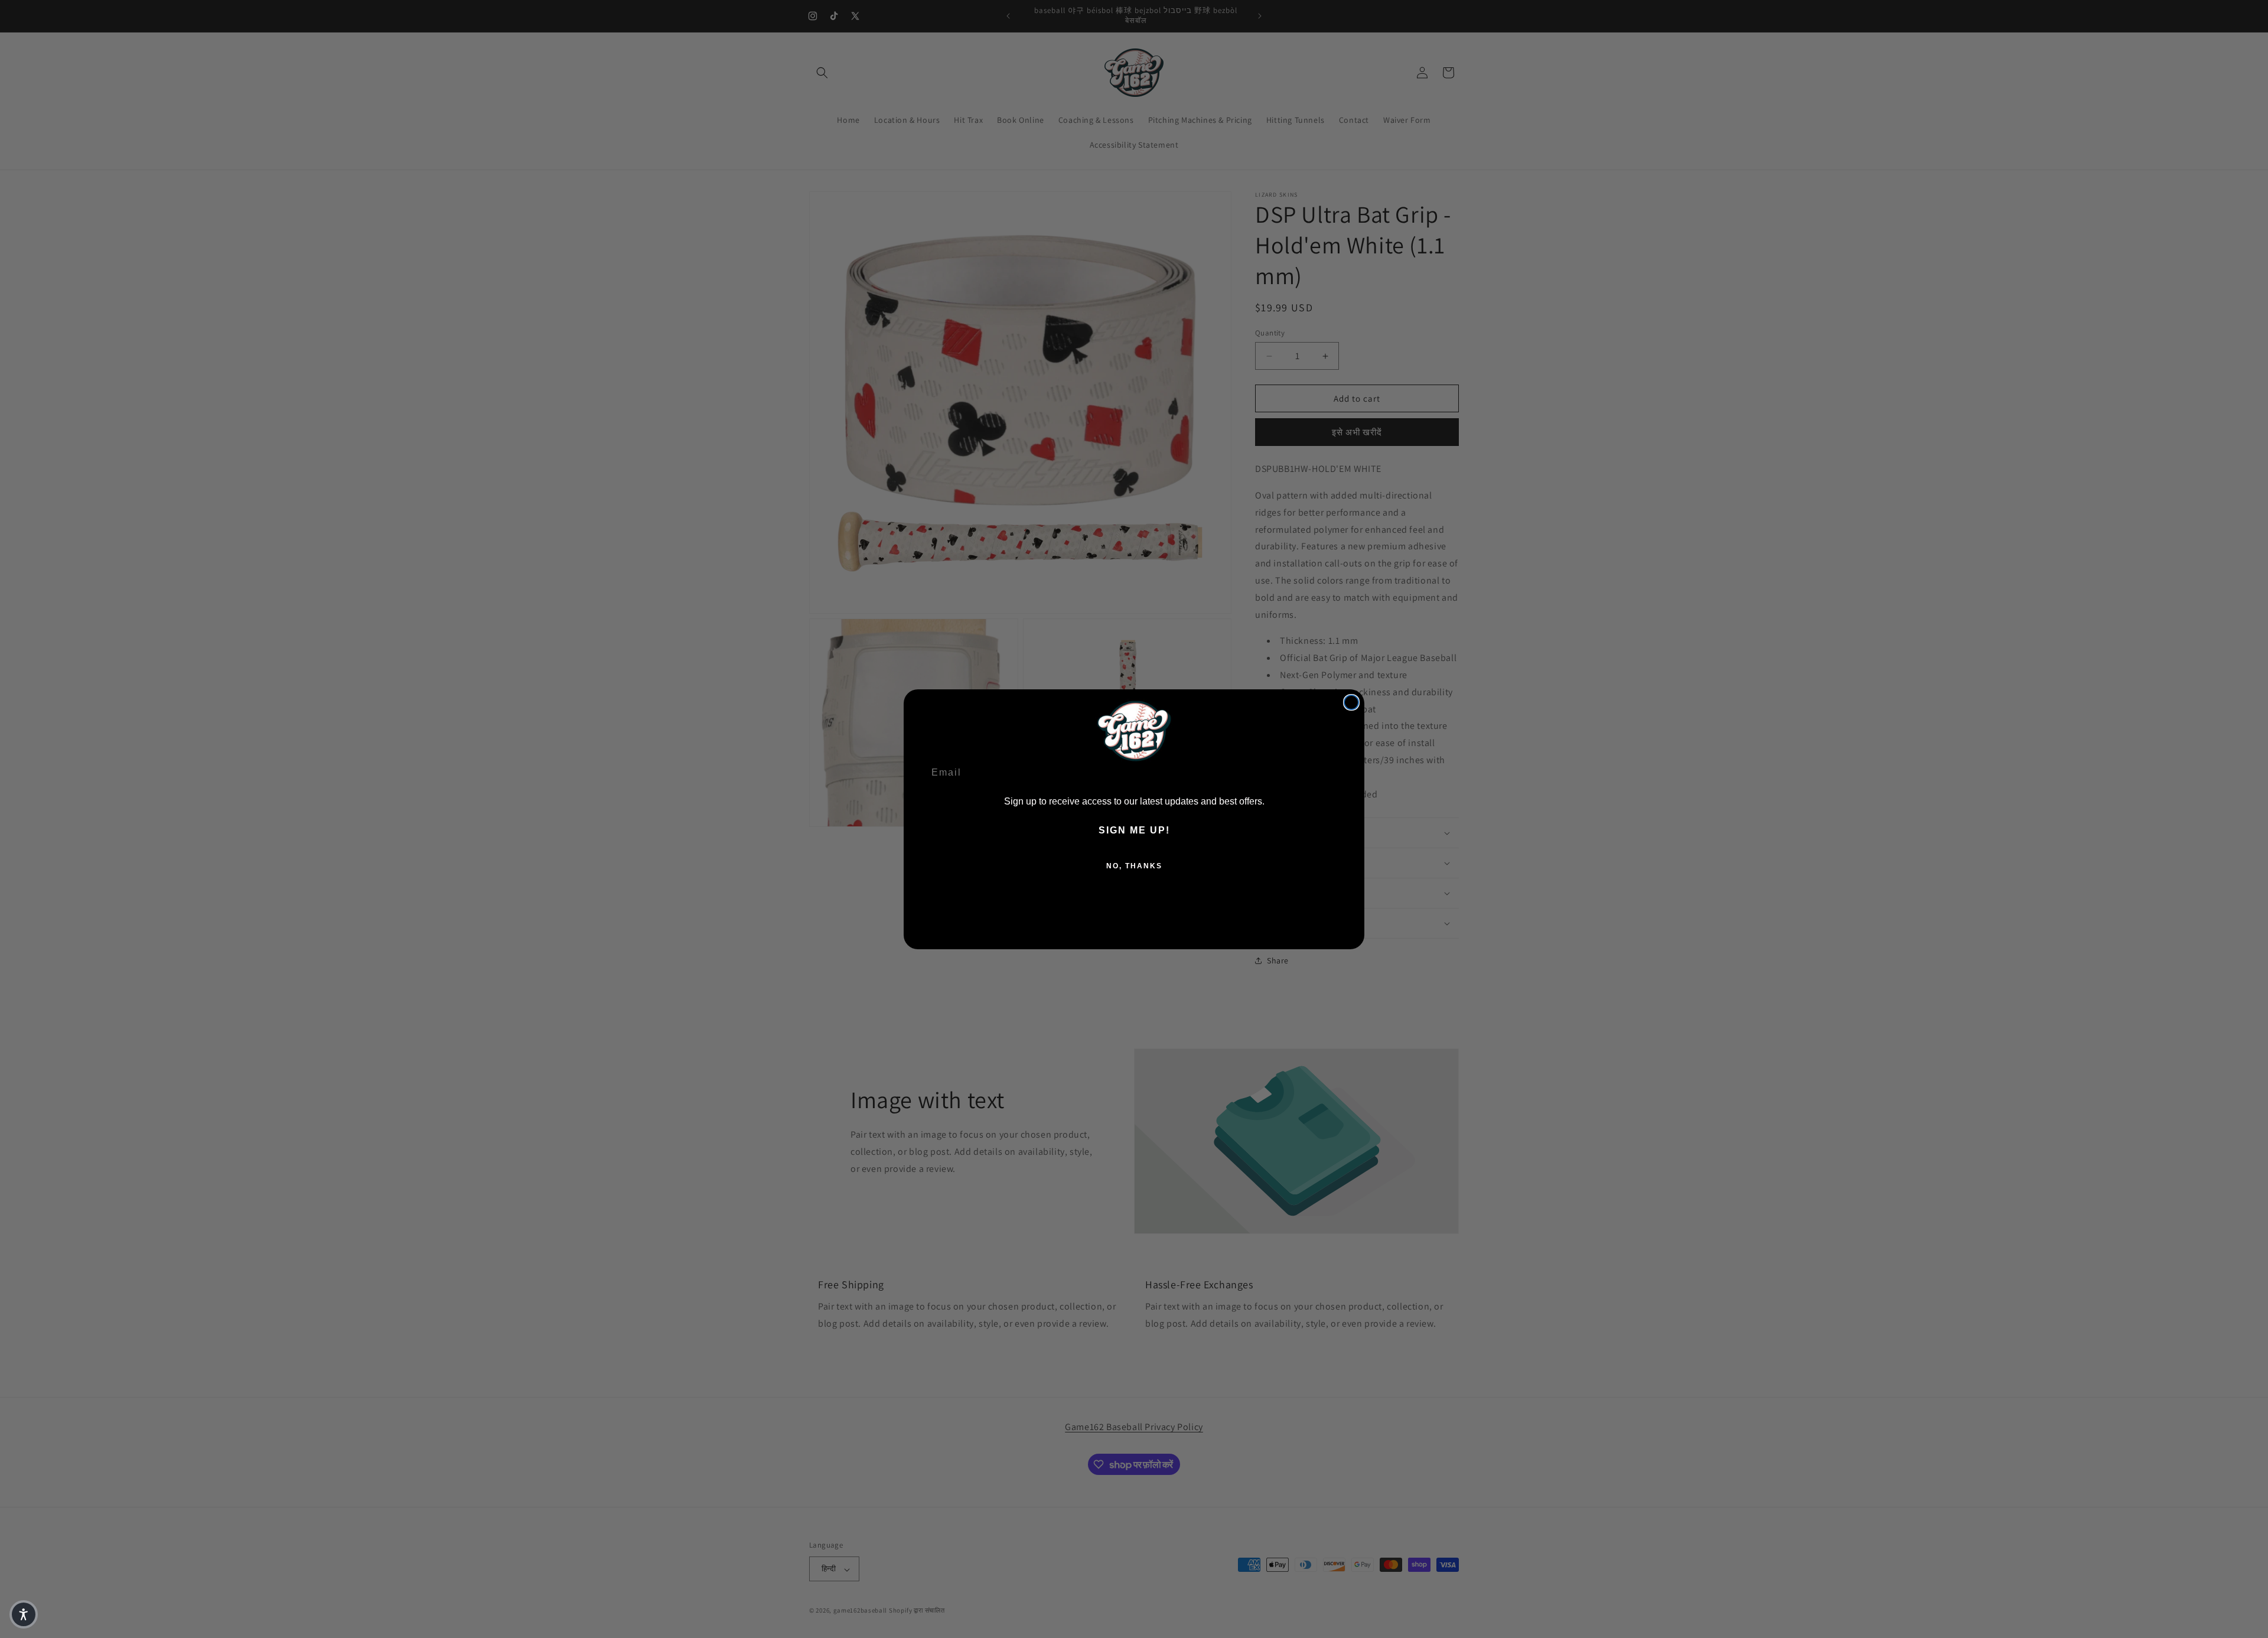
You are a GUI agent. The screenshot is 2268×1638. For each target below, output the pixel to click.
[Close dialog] (1351, 702)
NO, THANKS (1134, 866)
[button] (24, 1614)
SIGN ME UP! (1134, 830)
